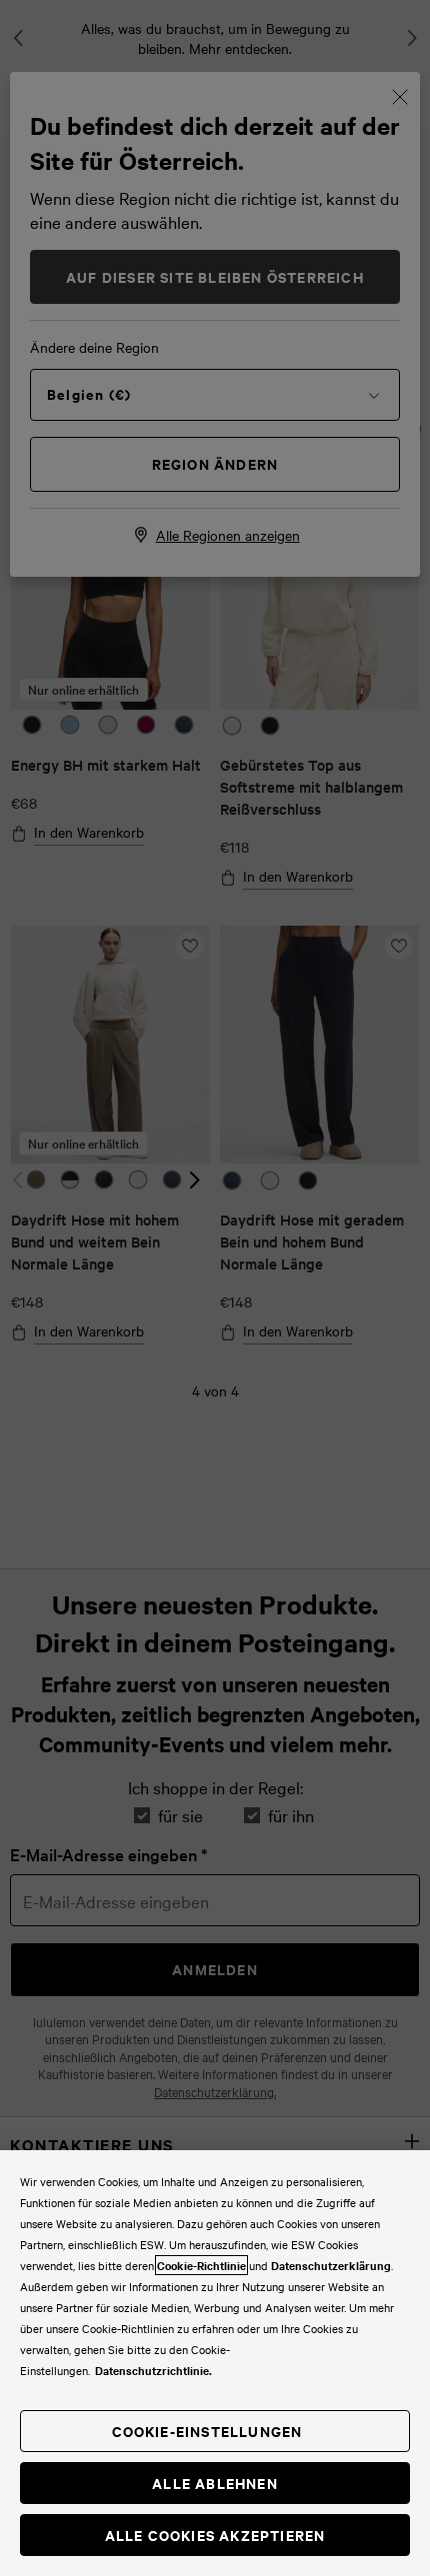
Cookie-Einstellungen (207, 2431)
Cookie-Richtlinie (201, 2265)
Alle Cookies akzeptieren (215, 2535)
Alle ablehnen (215, 2483)
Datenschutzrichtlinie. (153, 2370)
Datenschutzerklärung (331, 2265)
